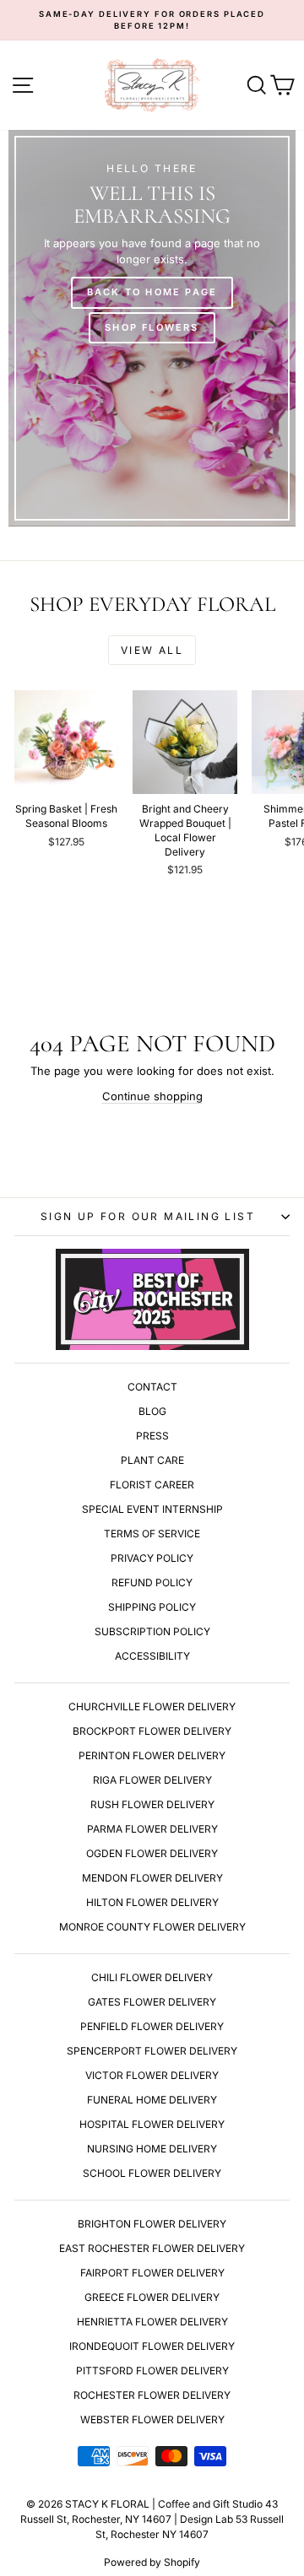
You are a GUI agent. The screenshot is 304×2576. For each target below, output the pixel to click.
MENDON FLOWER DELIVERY (152, 1878)
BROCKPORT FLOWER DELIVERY (152, 1731)
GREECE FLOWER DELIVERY (152, 2297)
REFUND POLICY (152, 1582)
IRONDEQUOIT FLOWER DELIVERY (152, 2346)
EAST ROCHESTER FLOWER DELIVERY (152, 2248)
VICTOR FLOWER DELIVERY (152, 2075)
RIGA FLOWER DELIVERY (152, 1780)
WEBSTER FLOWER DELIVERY (152, 2419)
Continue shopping (152, 1096)
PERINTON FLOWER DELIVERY (152, 1755)
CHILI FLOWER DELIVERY (152, 1977)
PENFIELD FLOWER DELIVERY (152, 2026)
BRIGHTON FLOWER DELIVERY (152, 2224)
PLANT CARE (152, 1460)
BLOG (152, 1411)
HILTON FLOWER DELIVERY (152, 1902)
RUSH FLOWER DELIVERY (152, 1804)
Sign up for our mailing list (148, 1216)
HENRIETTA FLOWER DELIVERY (152, 2322)
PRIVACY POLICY (152, 1558)
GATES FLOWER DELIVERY (152, 2002)
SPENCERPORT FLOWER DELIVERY (152, 2051)
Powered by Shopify (152, 2562)
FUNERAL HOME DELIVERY (152, 2100)
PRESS (152, 1436)
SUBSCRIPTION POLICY (152, 1631)
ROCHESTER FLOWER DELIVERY (152, 2395)
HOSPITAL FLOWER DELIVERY (152, 2124)
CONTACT (152, 1387)
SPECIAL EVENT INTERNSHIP (152, 1509)
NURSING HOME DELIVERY (152, 2149)
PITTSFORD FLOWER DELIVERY (152, 2371)
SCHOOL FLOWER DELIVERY (152, 2173)
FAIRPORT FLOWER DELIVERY (152, 2273)
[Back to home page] (152, 328)
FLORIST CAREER (152, 1485)
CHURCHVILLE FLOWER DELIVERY (152, 1707)
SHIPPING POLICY (152, 1607)
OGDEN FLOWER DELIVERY (152, 1853)
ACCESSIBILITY (152, 1656)
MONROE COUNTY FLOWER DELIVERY (152, 1927)
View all (152, 650)
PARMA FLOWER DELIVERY (152, 1829)
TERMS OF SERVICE (152, 1534)
